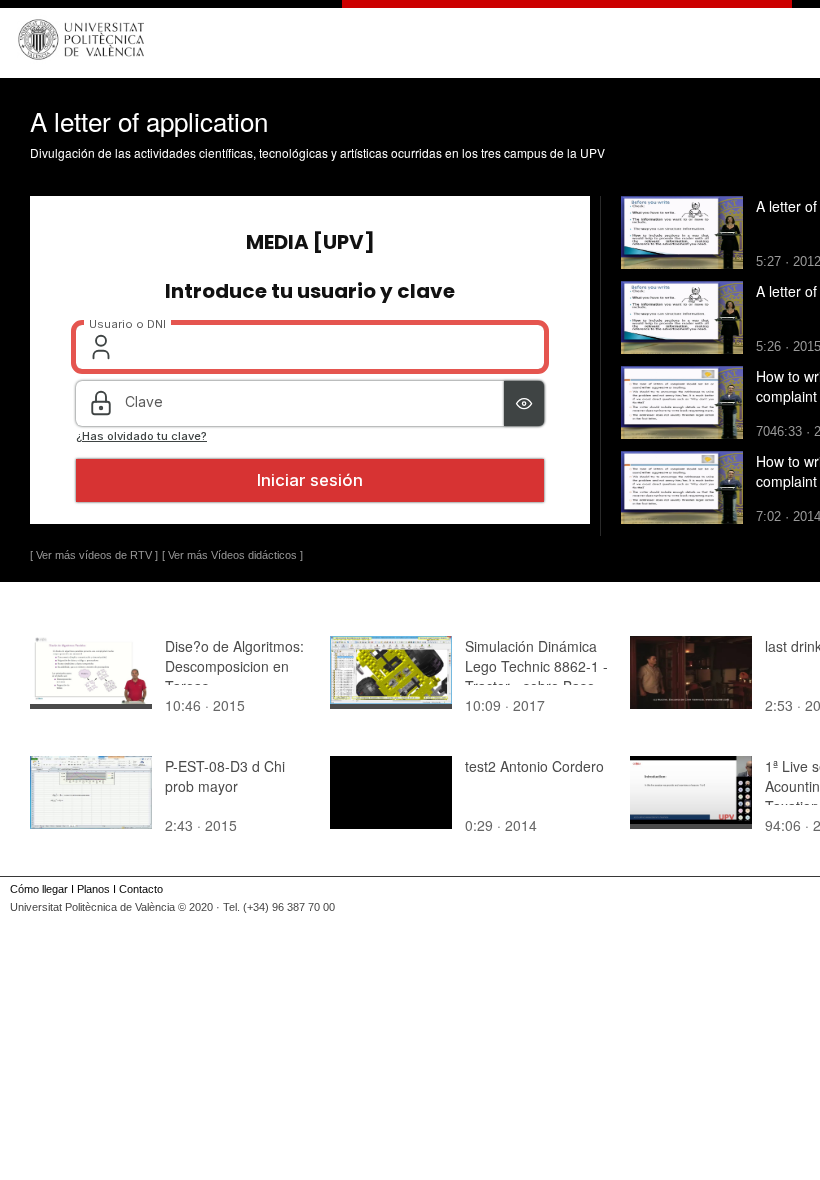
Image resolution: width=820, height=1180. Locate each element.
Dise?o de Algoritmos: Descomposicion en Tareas (234, 666)
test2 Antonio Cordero (534, 766)
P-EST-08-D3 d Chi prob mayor (225, 776)
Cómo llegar (39, 889)
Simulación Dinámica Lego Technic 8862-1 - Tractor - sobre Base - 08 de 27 (536, 676)
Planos (93, 889)
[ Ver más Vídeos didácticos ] (232, 555)
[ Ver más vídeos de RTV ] (94, 555)
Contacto (141, 889)
